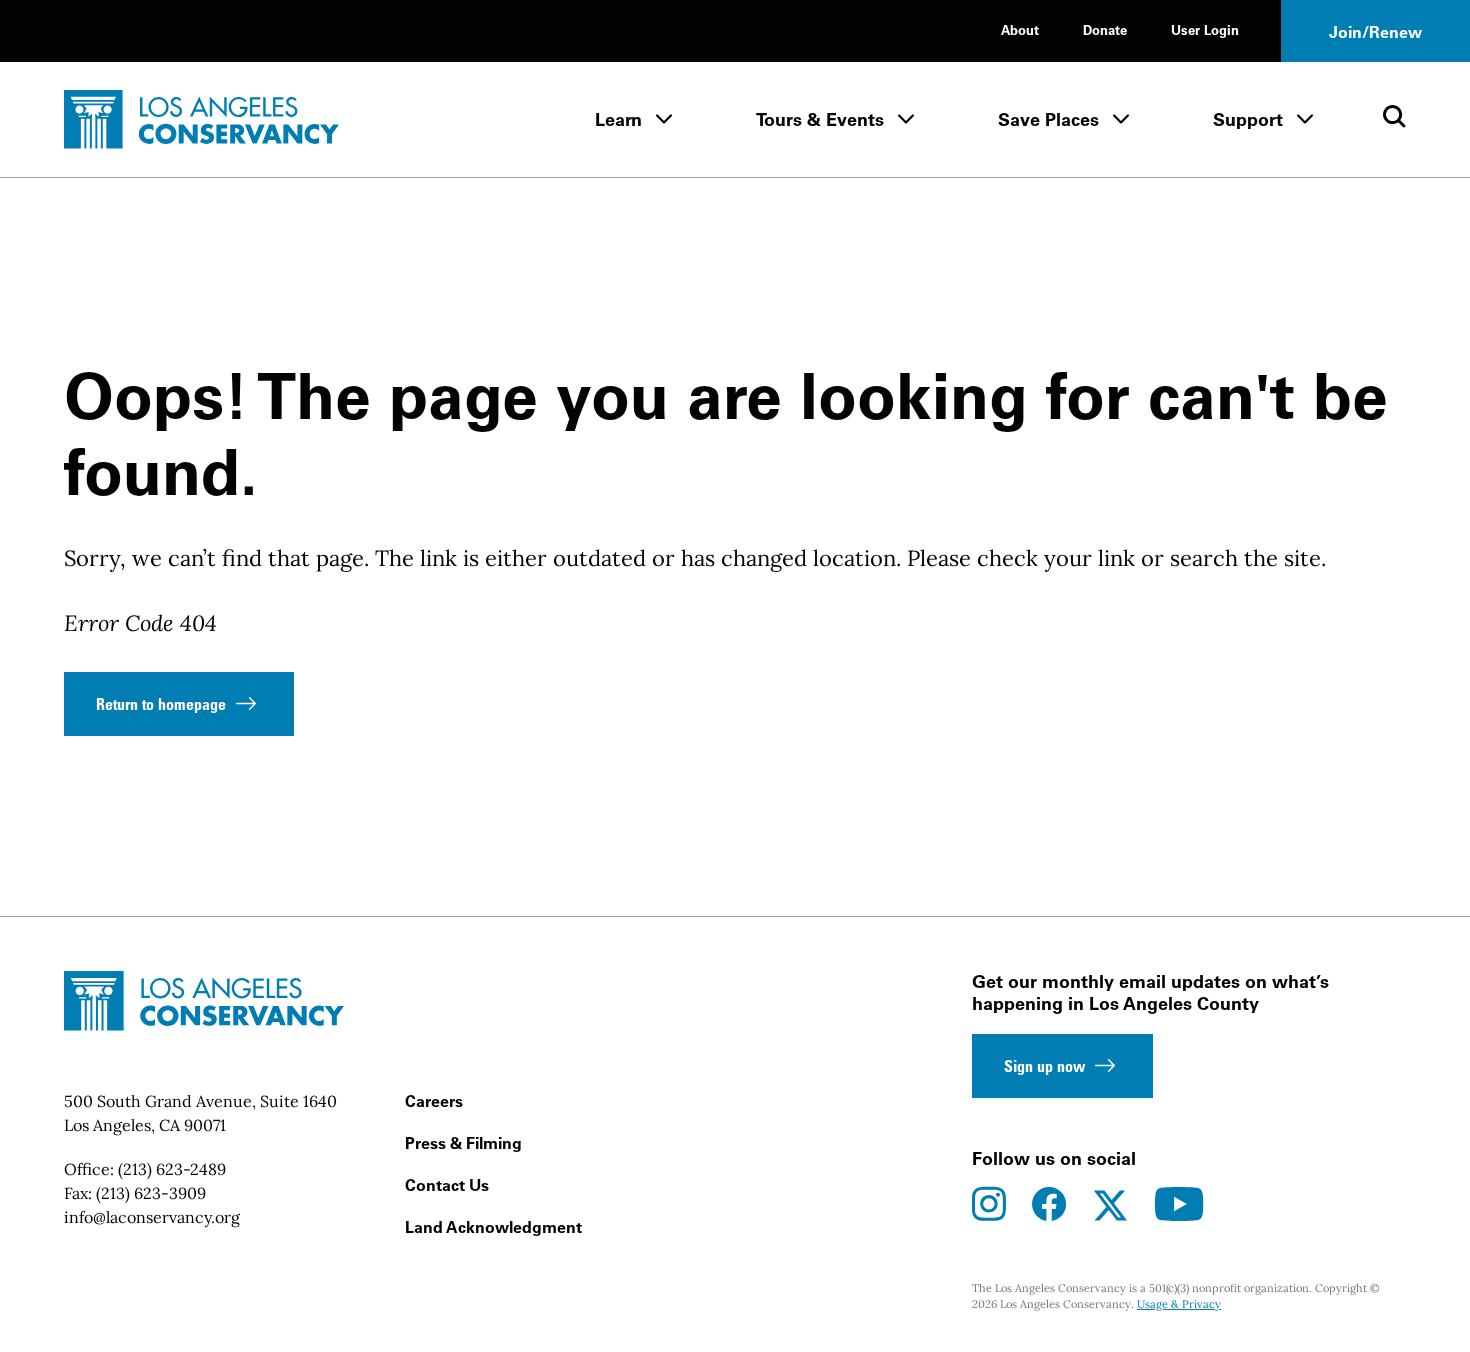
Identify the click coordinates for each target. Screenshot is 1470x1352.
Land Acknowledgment (493, 1227)
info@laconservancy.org (152, 1217)
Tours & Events (820, 119)
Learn (618, 119)
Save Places (1048, 119)
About (1020, 29)
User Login (1205, 29)
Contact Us (447, 1185)
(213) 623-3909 (151, 1193)
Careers (434, 1101)
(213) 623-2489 (172, 1169)
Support (1248, 119)
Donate (1105, 29)
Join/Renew (1375, 32)
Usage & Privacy (1179, 1304)
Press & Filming (463, 1143)
